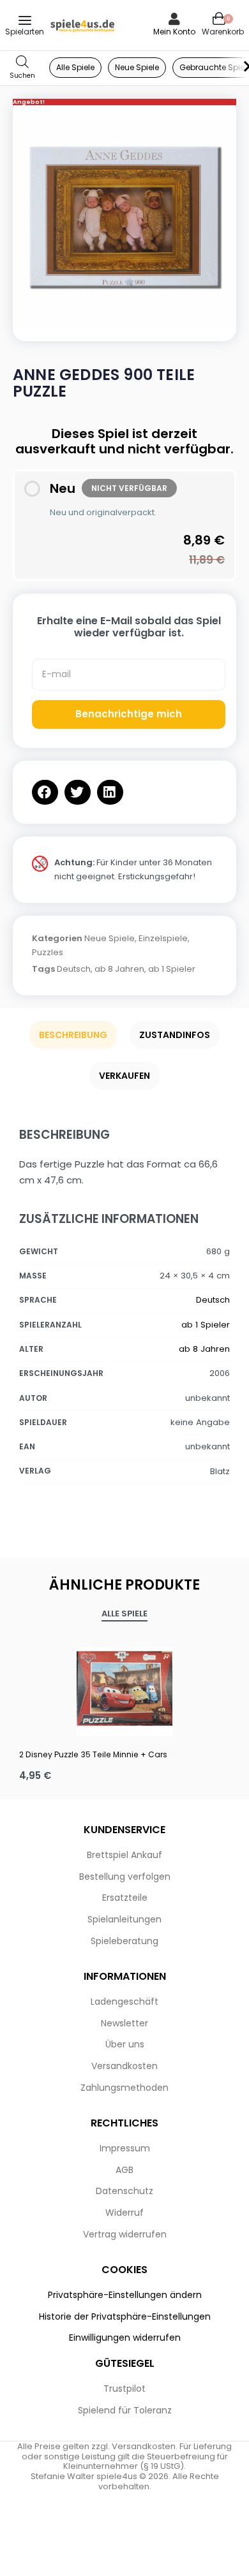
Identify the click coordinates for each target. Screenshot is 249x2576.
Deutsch (74, 969)
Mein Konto (174, 32)
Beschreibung (73, 1035)
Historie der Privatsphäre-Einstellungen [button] (125, 2316)
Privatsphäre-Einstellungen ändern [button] (125, 2295)
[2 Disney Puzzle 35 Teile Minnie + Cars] (124, 1688)
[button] (45, 792)
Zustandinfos (175, 1035)
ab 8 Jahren (119, 969)
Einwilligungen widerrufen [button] (125, 2338)
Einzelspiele (163, 938)
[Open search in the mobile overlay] (22, 68)
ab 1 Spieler (172, 969)
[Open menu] (25, 20)
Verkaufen (124, 1076)
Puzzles (48, 952)
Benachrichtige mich (129, 714)
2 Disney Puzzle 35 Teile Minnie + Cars (93, 1754)
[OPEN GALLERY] (124, 217)
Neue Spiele (109, 938)
